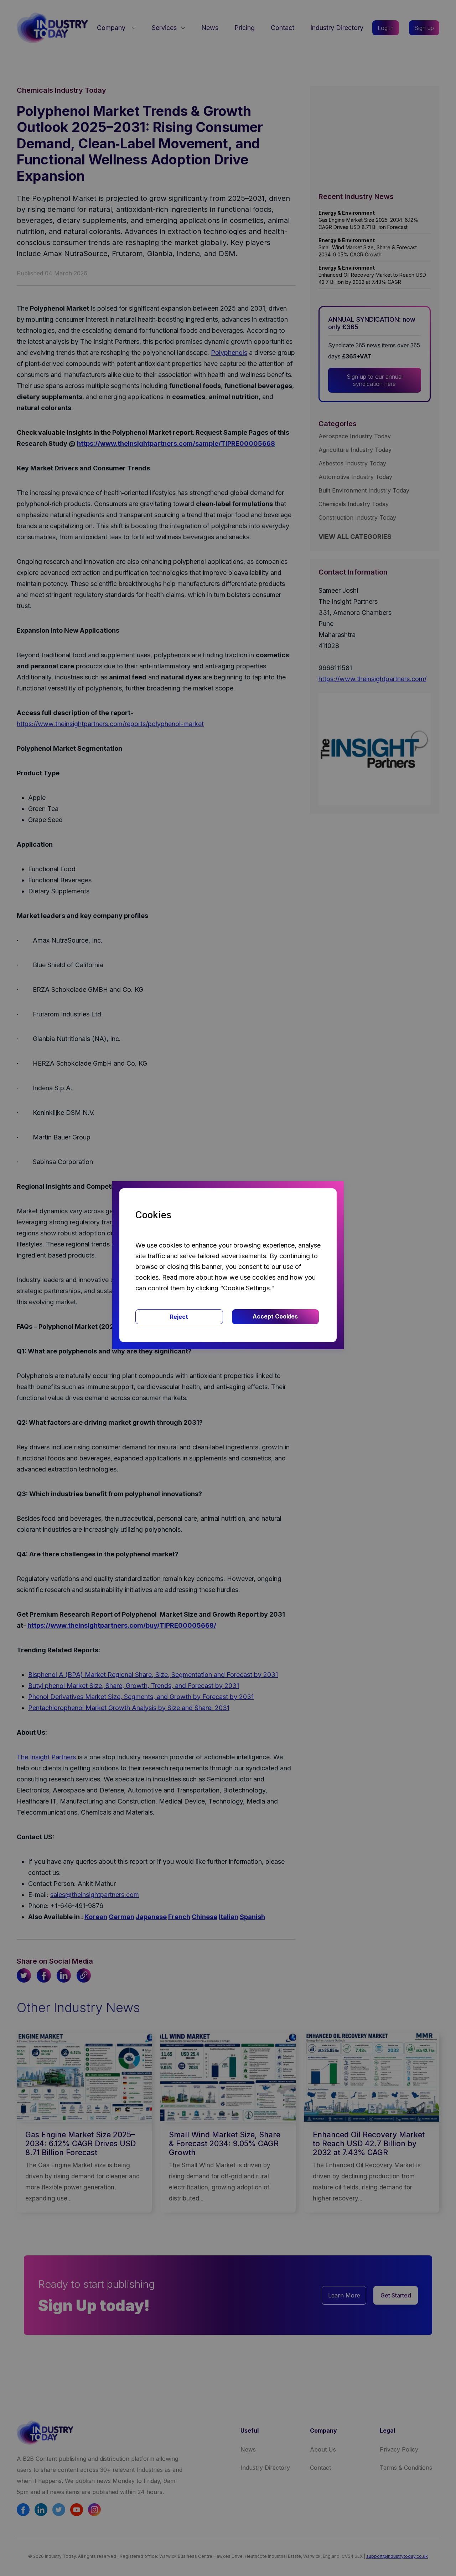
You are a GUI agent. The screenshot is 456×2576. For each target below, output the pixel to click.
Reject (179, 1317)
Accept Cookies (275, 1316)
